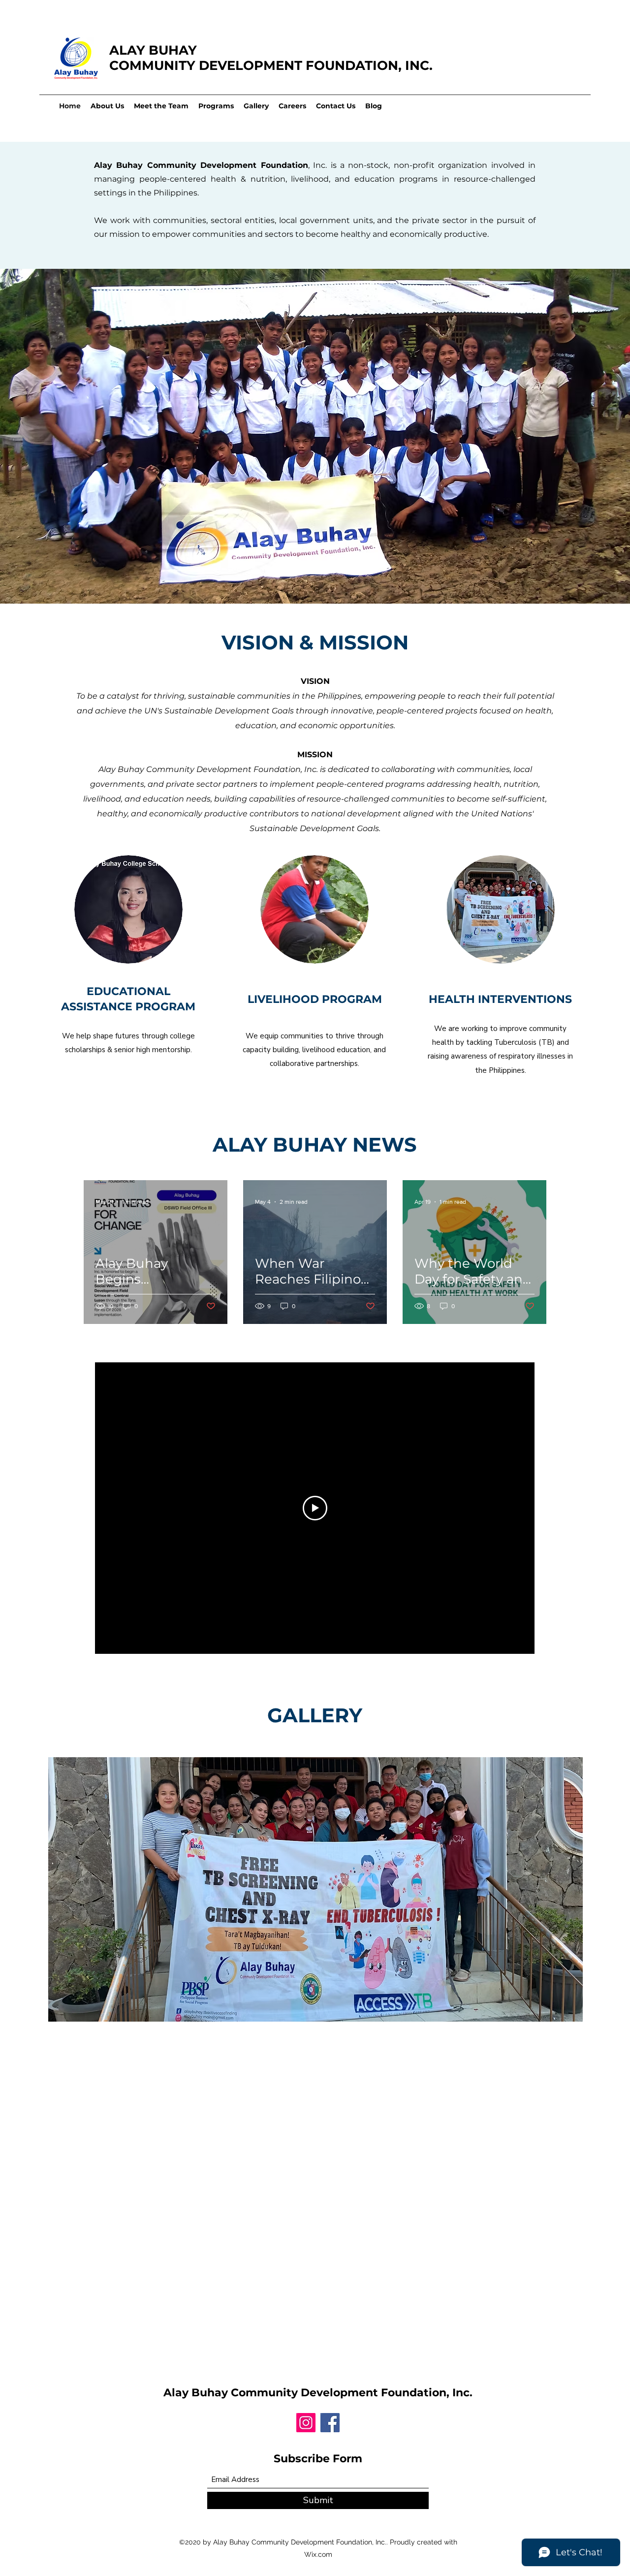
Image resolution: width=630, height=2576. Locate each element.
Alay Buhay (197, 2393)
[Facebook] (330, 2423)
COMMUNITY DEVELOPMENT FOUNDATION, (257, 65)
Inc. (462, 2393)
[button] (315, 1889)
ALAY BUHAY (153, 50)
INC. (419, 65)
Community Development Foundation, (342, 2393)
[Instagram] (306, 2423)
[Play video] (315, 1508)
